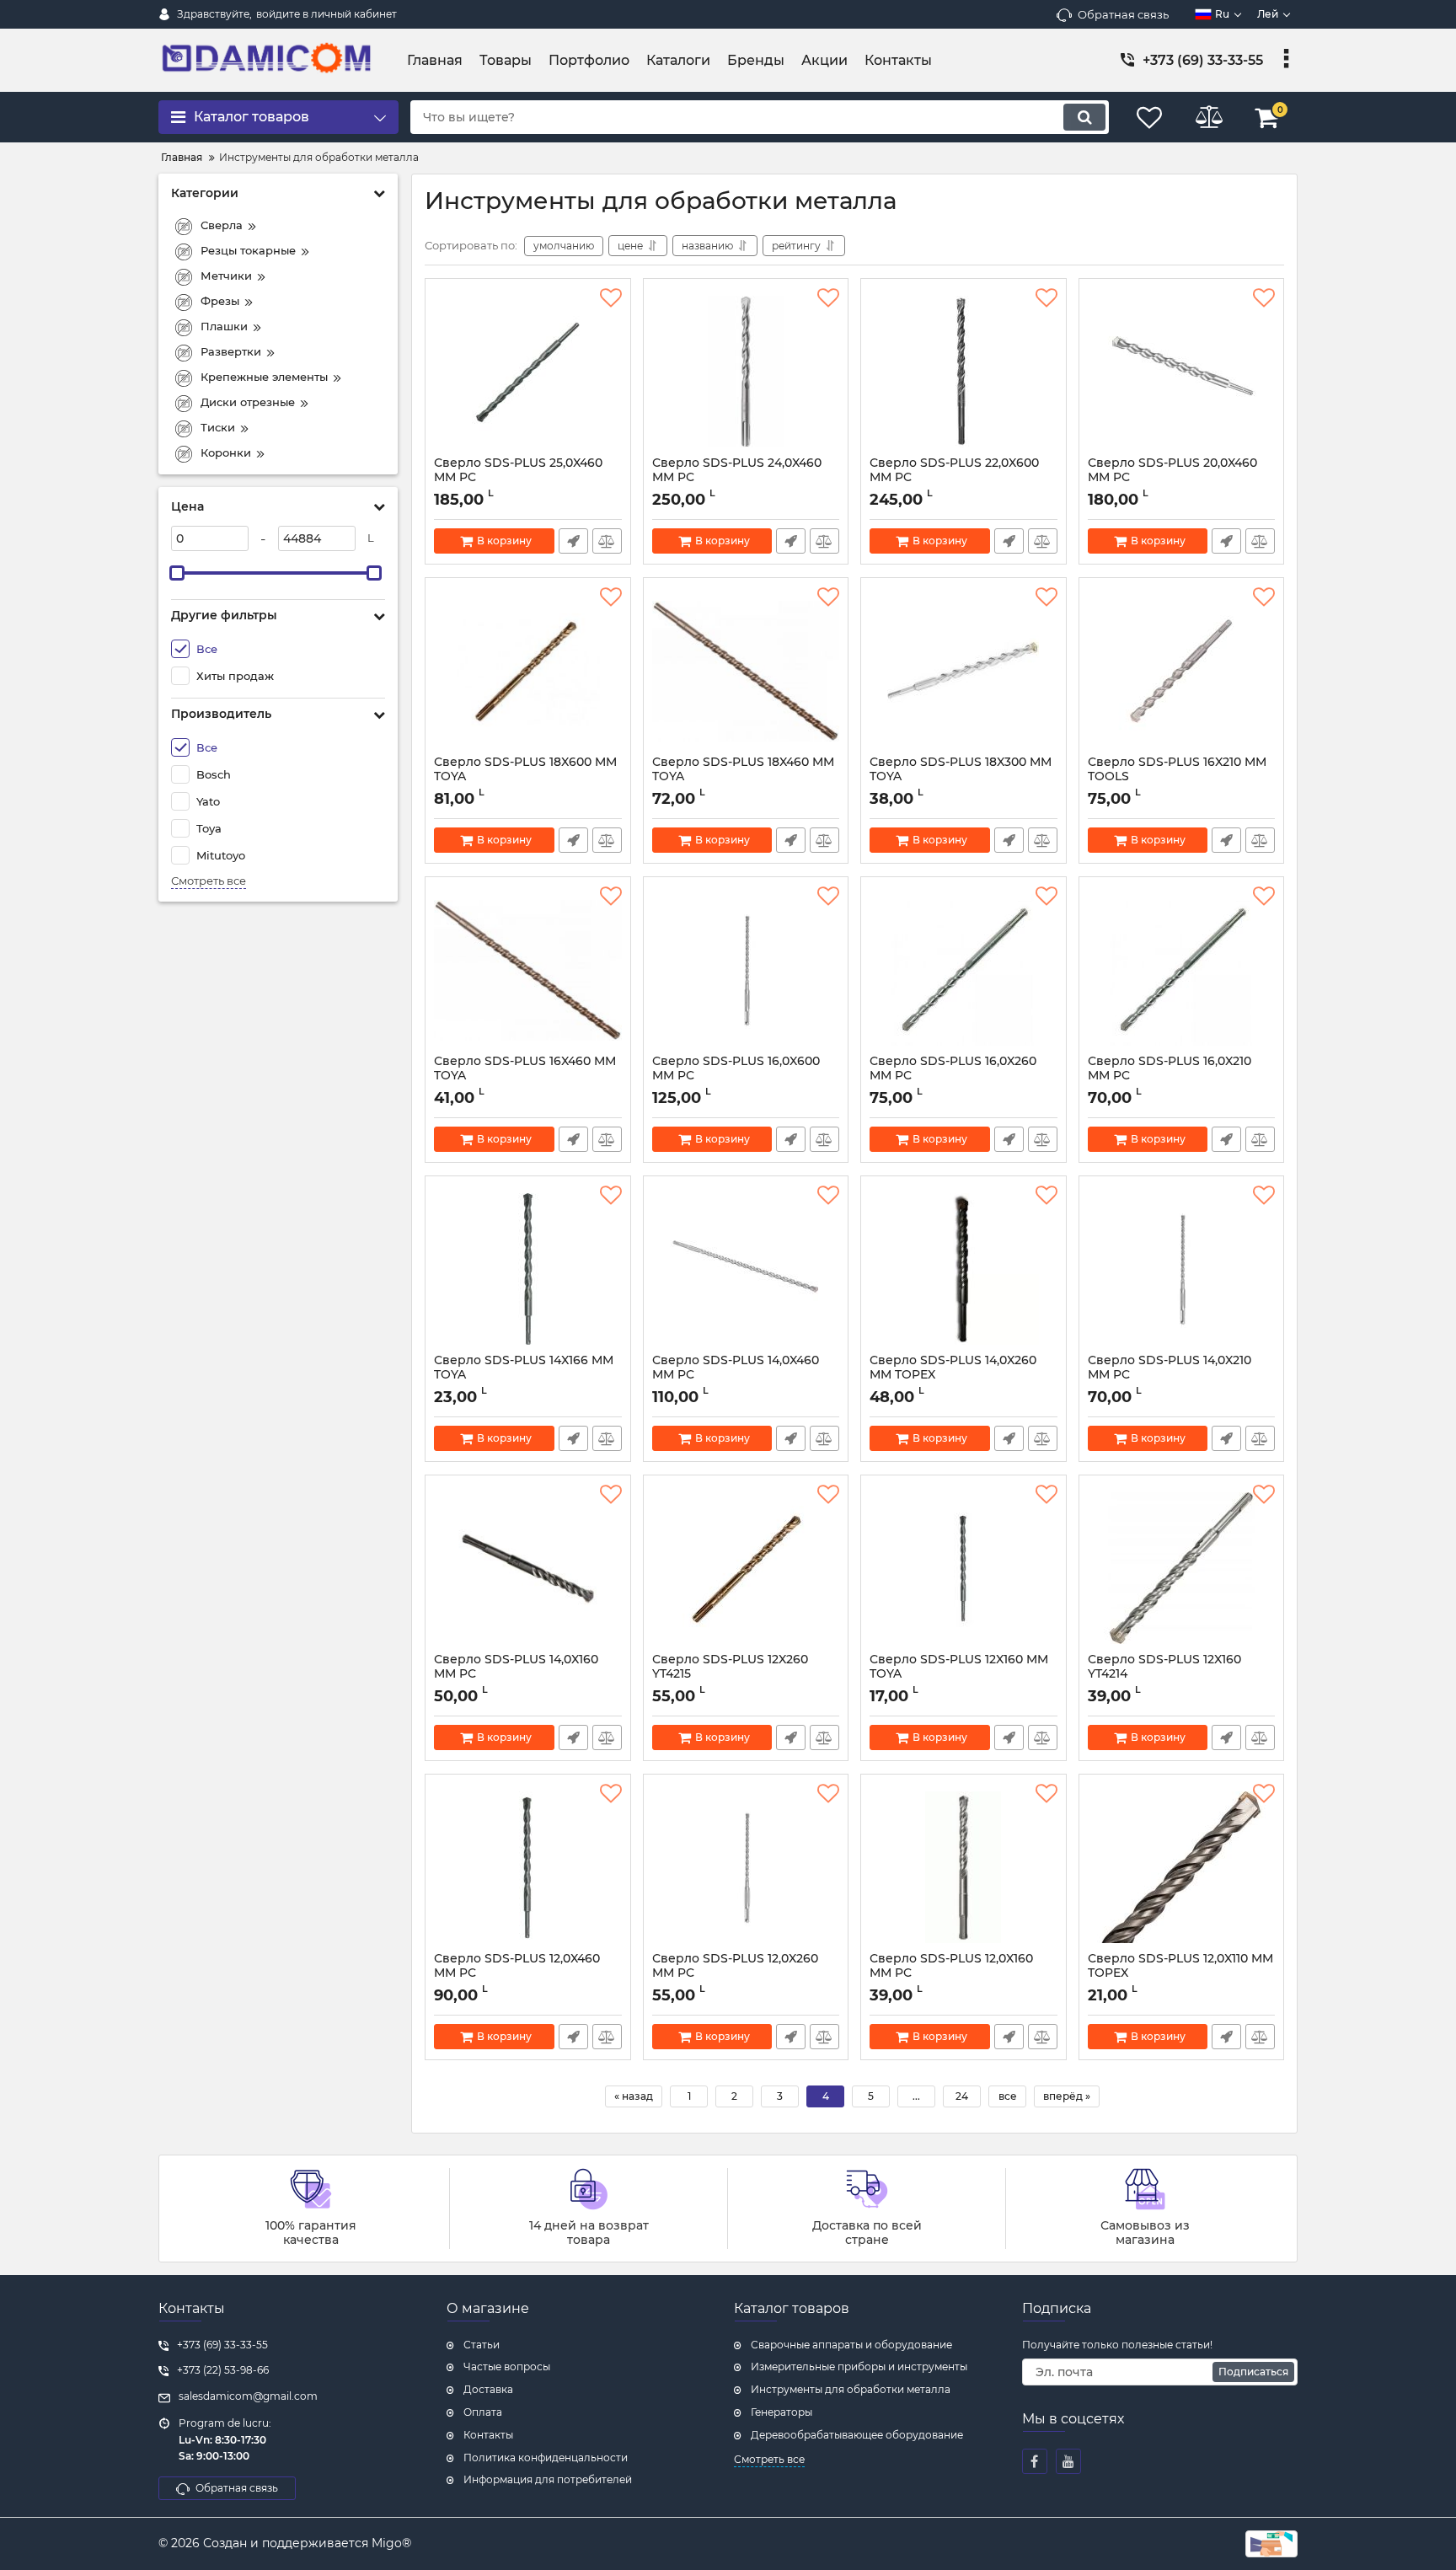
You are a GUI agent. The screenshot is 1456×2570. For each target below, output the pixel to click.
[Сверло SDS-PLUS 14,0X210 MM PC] (1182, 1269)
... (916, 2096)
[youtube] (1068, 2461)
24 (962, 2096)
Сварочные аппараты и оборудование (851, 2345)
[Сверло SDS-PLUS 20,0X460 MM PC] (1182, 372)
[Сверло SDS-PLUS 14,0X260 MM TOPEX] (964, 1269)
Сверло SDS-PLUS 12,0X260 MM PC (735, 1973)
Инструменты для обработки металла (851, 2389)
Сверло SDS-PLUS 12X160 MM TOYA (959, 1674)
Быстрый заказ (573, 541)
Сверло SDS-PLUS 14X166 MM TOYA (524, 1375)
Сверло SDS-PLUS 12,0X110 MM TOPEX (1180, 1973)
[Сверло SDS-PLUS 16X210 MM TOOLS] (1182, 671)
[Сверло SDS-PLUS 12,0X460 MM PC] (528, 1867)
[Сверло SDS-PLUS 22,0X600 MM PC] (964, 372)
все (1008, 2096)
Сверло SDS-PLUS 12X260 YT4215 (730, 1674)
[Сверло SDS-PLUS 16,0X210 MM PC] (1182, 970)
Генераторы (782, 2412)
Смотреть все (209, 881)
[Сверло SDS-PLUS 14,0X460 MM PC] (746, 1269)
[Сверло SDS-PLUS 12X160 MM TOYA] (964, 1568)
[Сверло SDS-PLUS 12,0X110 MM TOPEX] (1182, 1867)
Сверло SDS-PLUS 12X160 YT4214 (1164, 1674)
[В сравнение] (607, 541)
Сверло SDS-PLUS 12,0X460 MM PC (517, 1973)
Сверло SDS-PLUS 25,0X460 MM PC (518, 478)
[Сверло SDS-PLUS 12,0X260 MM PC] (746, 1867)
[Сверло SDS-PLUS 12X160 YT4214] (1182, 1568)
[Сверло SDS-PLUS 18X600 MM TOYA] (528, 671)
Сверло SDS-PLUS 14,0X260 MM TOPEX (953, 1375)
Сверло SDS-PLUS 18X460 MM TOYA (743, 777)
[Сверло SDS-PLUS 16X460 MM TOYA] (528, 970)
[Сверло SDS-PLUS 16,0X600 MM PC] (746, 970)
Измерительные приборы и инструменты (859, 2367)
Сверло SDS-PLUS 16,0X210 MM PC (1170, 1076)
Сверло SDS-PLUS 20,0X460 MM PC (1172, 478)
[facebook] (1035, 2461)
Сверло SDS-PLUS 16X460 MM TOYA (525, 1076)
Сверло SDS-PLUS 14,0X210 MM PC (1170, 1375)
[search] (1084, 117)
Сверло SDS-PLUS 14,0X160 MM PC (516, 1674)
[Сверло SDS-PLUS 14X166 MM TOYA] (528, 1269)
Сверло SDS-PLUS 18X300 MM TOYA (961, 777)
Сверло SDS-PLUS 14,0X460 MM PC (736, 1375)
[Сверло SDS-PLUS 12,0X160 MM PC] (964, 1867)
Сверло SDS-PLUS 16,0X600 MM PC (736, 1076)
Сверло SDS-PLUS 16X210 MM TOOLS (1177, 777)
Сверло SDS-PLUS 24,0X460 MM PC (737, 478)
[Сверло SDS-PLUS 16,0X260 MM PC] (964, 970)
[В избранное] (611, 298)
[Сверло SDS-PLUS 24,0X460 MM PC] (746, 372)
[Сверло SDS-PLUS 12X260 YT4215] (746, 1568)
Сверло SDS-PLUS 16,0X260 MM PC (953, 1076)
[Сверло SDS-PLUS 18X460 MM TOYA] (746, 671)
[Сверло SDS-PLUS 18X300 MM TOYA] (964, 671)
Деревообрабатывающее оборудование (857, 2435)
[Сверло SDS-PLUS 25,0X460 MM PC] (528, 372)
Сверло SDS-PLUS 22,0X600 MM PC (954, 478)
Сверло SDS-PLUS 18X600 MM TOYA (525, 777)
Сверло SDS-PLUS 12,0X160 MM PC (951, 1973)
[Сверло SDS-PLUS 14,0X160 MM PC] (528, 1568)
